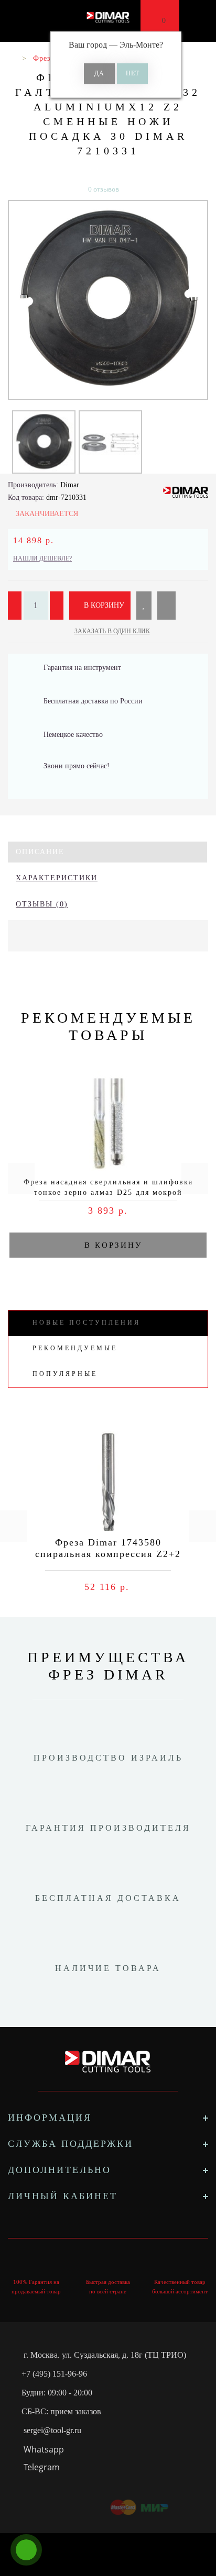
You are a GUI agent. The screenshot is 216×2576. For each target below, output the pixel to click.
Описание (40, 852)
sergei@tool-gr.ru (52, 2430)
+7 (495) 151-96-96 (54, 2374)
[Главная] (12, 58)
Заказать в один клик (112, 631)
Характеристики (57, 878)
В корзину (103, 605)
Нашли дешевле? (42, 558)
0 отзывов (104, 189)
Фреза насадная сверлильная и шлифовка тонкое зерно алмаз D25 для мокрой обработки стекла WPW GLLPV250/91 (108, 1192)
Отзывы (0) (42, 904)
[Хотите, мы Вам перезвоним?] (26, 2550)
